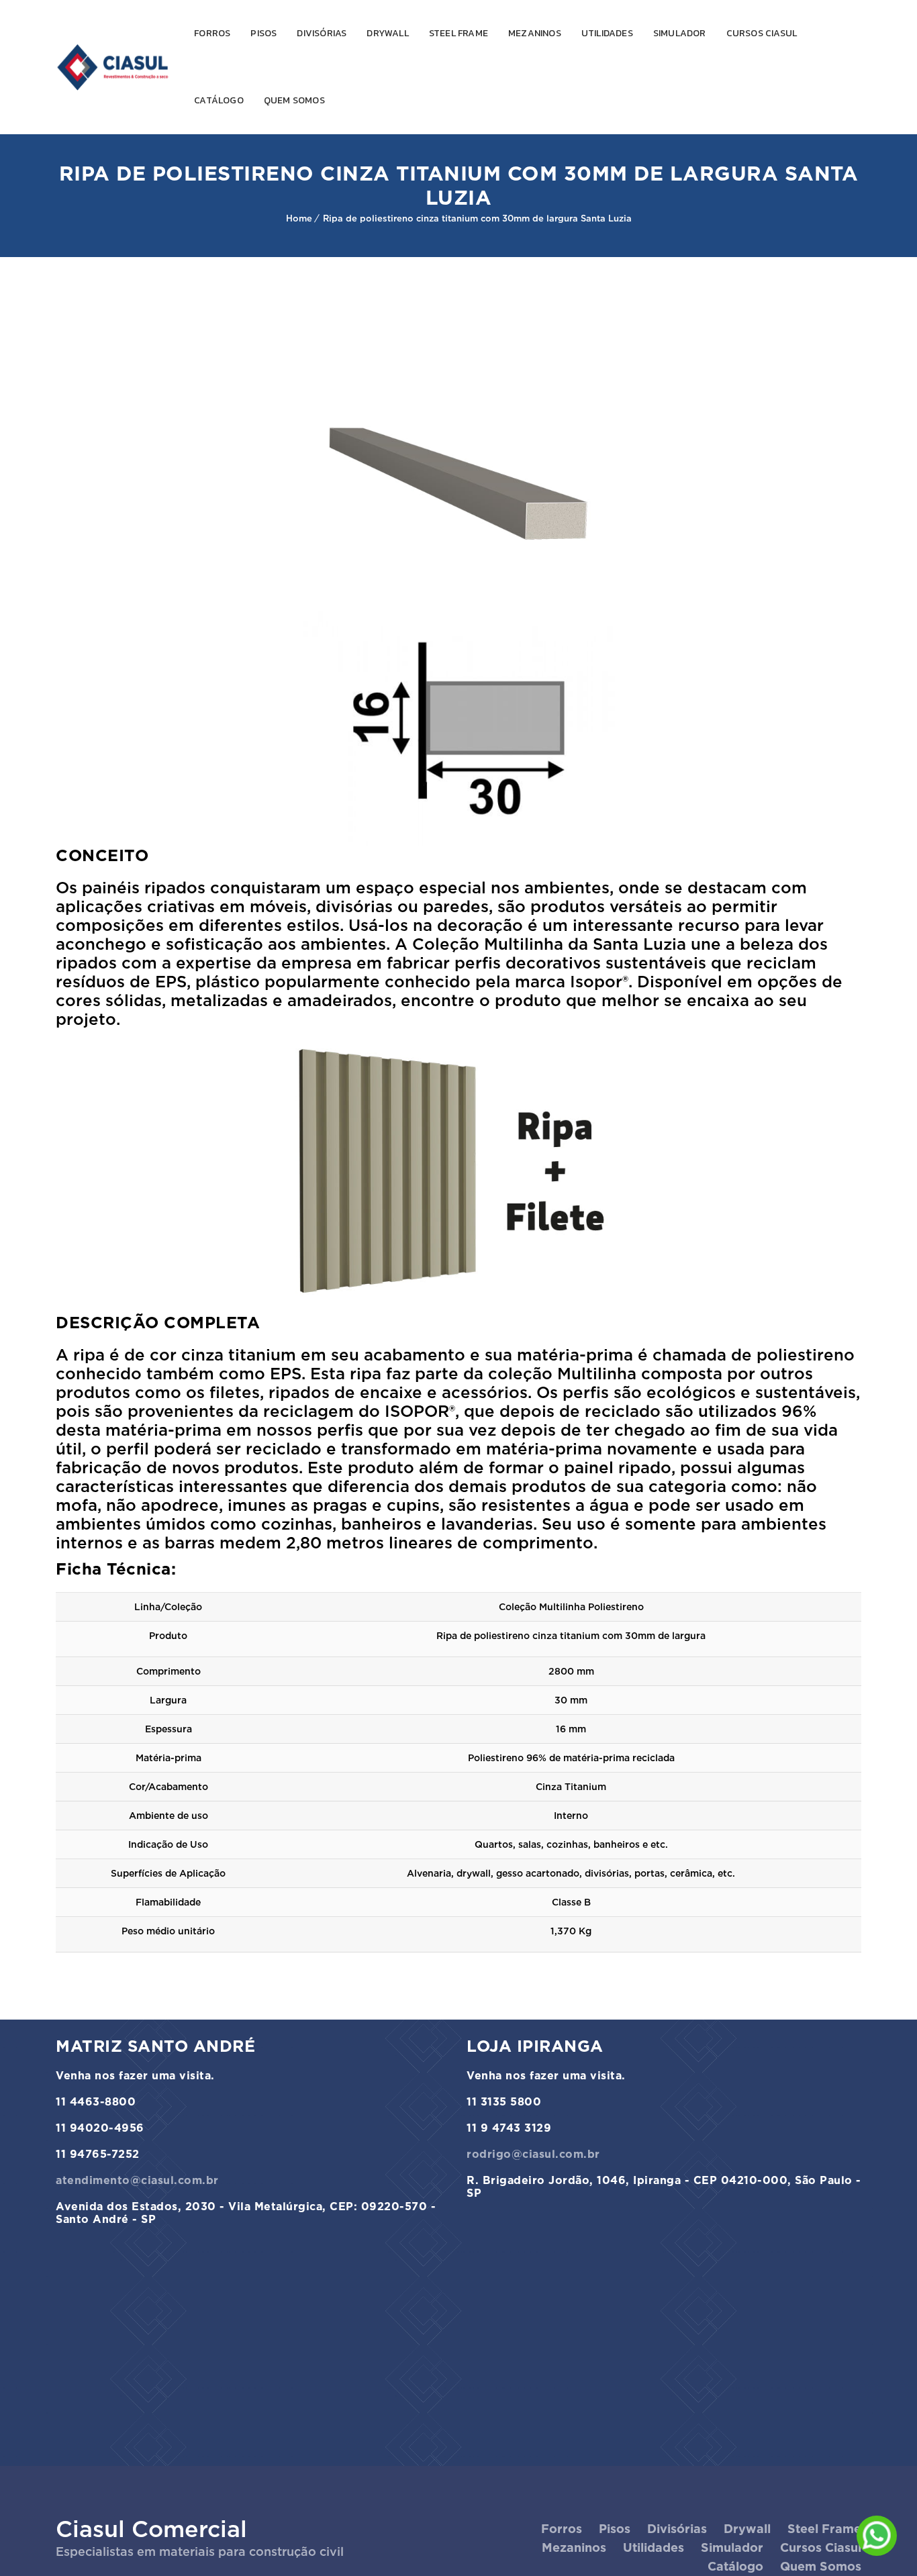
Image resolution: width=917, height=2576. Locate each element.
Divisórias (322, 33)
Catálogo (219, 100)
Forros (212, 33)
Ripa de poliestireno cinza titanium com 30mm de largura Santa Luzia (477, 218)
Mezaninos (535, 33)
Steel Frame (458, 33)
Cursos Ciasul (762, 33)
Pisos (263, 33)
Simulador (680, 33)
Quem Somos (294, 100)
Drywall (387, 33)
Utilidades (607, 33)
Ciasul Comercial (151, 2529)
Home (299, 218)
